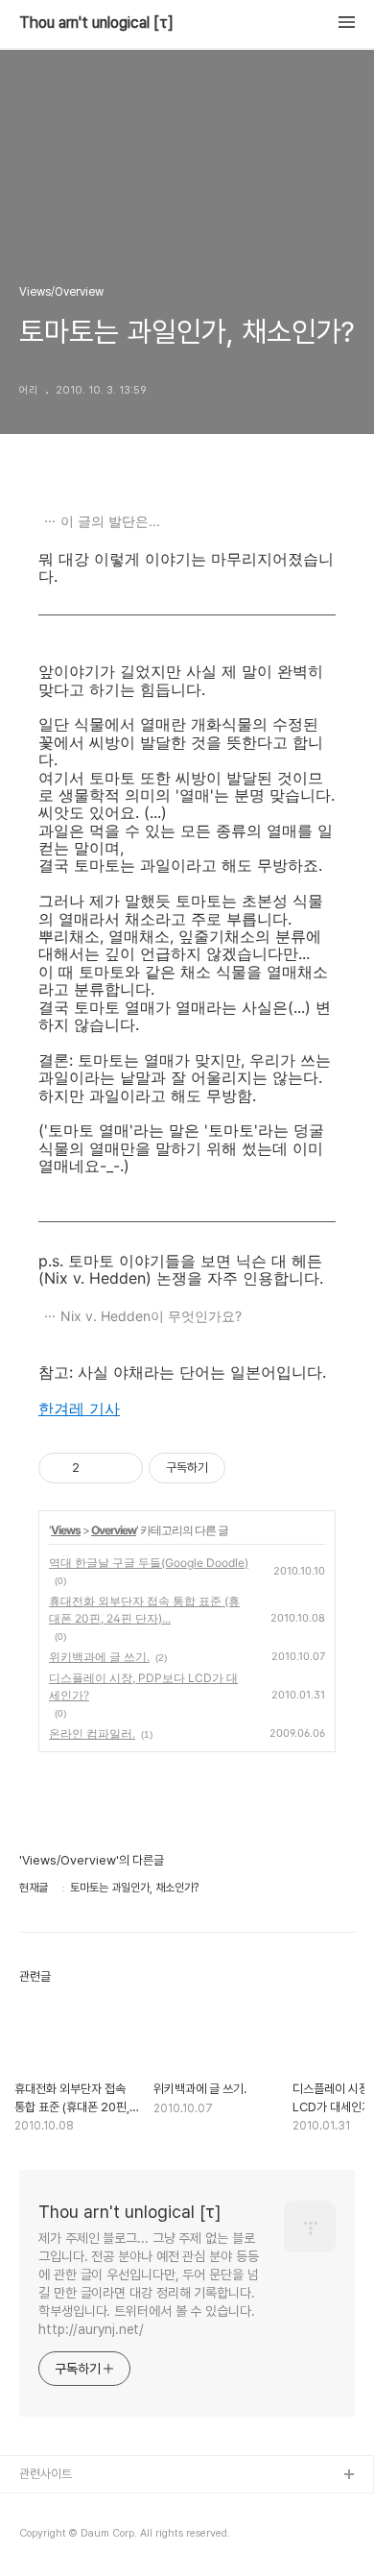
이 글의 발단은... (110, 521)
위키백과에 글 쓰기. (99, 1657)
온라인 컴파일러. (92, 1733)
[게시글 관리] (121, 1468)
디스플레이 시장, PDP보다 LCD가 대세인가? (143, 1686)
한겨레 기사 (79, 1408)
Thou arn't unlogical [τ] (96, 23)
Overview (114, 1530)
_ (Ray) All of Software (82, 2506)
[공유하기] (97, 1468)
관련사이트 (46, 2474)
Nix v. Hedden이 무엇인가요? (151, 1316)
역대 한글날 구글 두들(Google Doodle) (149, 1563)
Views (66, 1530)
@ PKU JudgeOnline (77, 2537)
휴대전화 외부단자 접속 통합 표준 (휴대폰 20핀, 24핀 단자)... (144, 1610)
